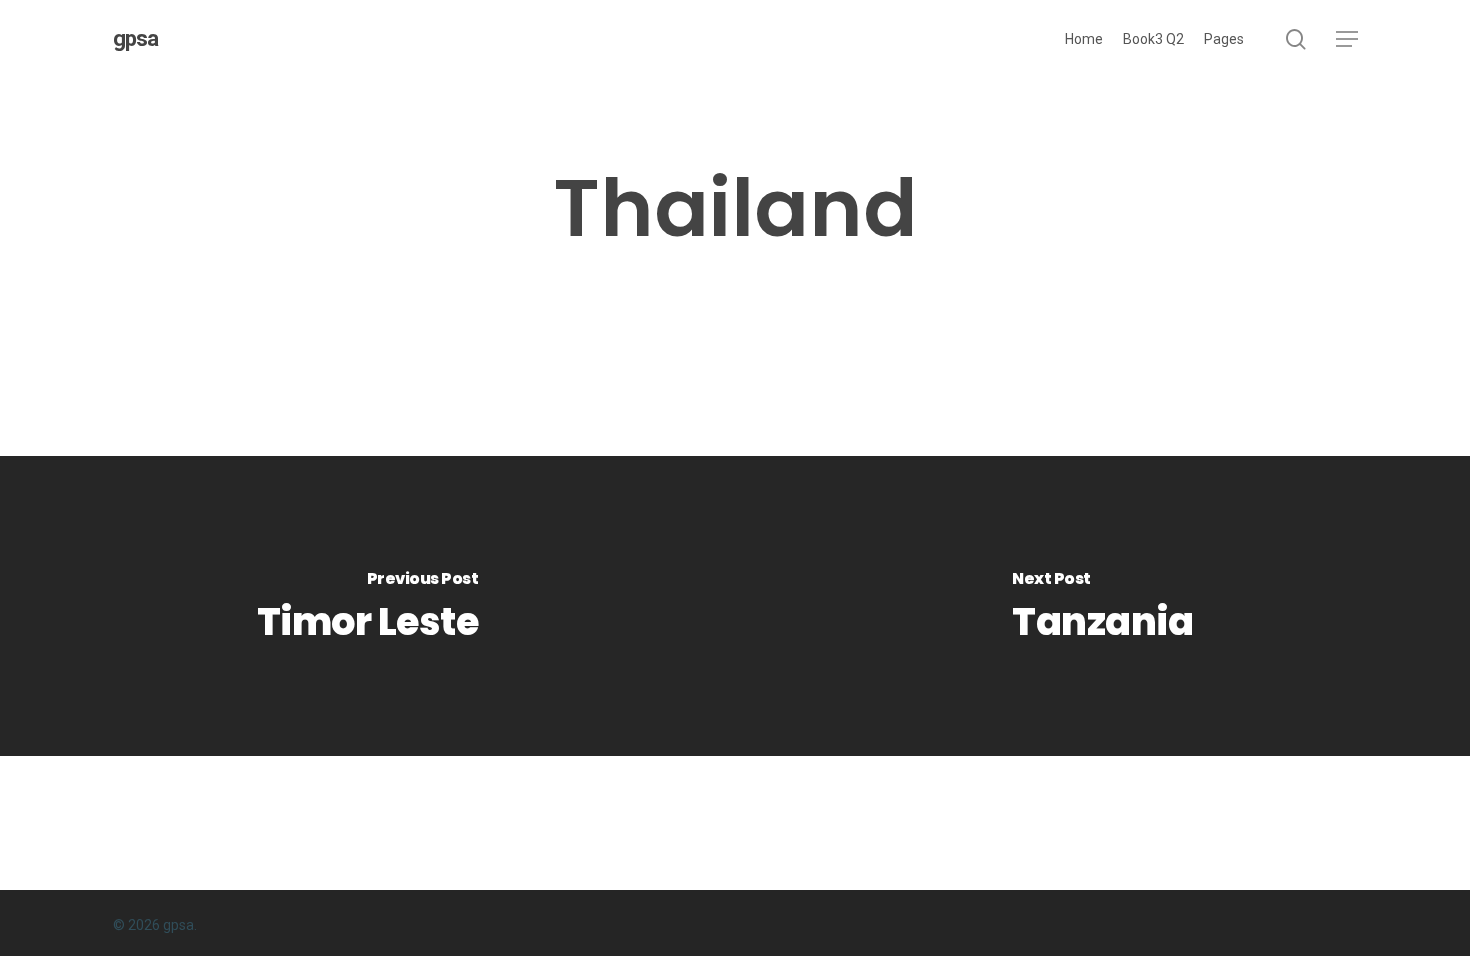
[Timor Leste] (367, 606)
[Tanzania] (1102, 606)
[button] (1347, 39)
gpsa (135, 39)
